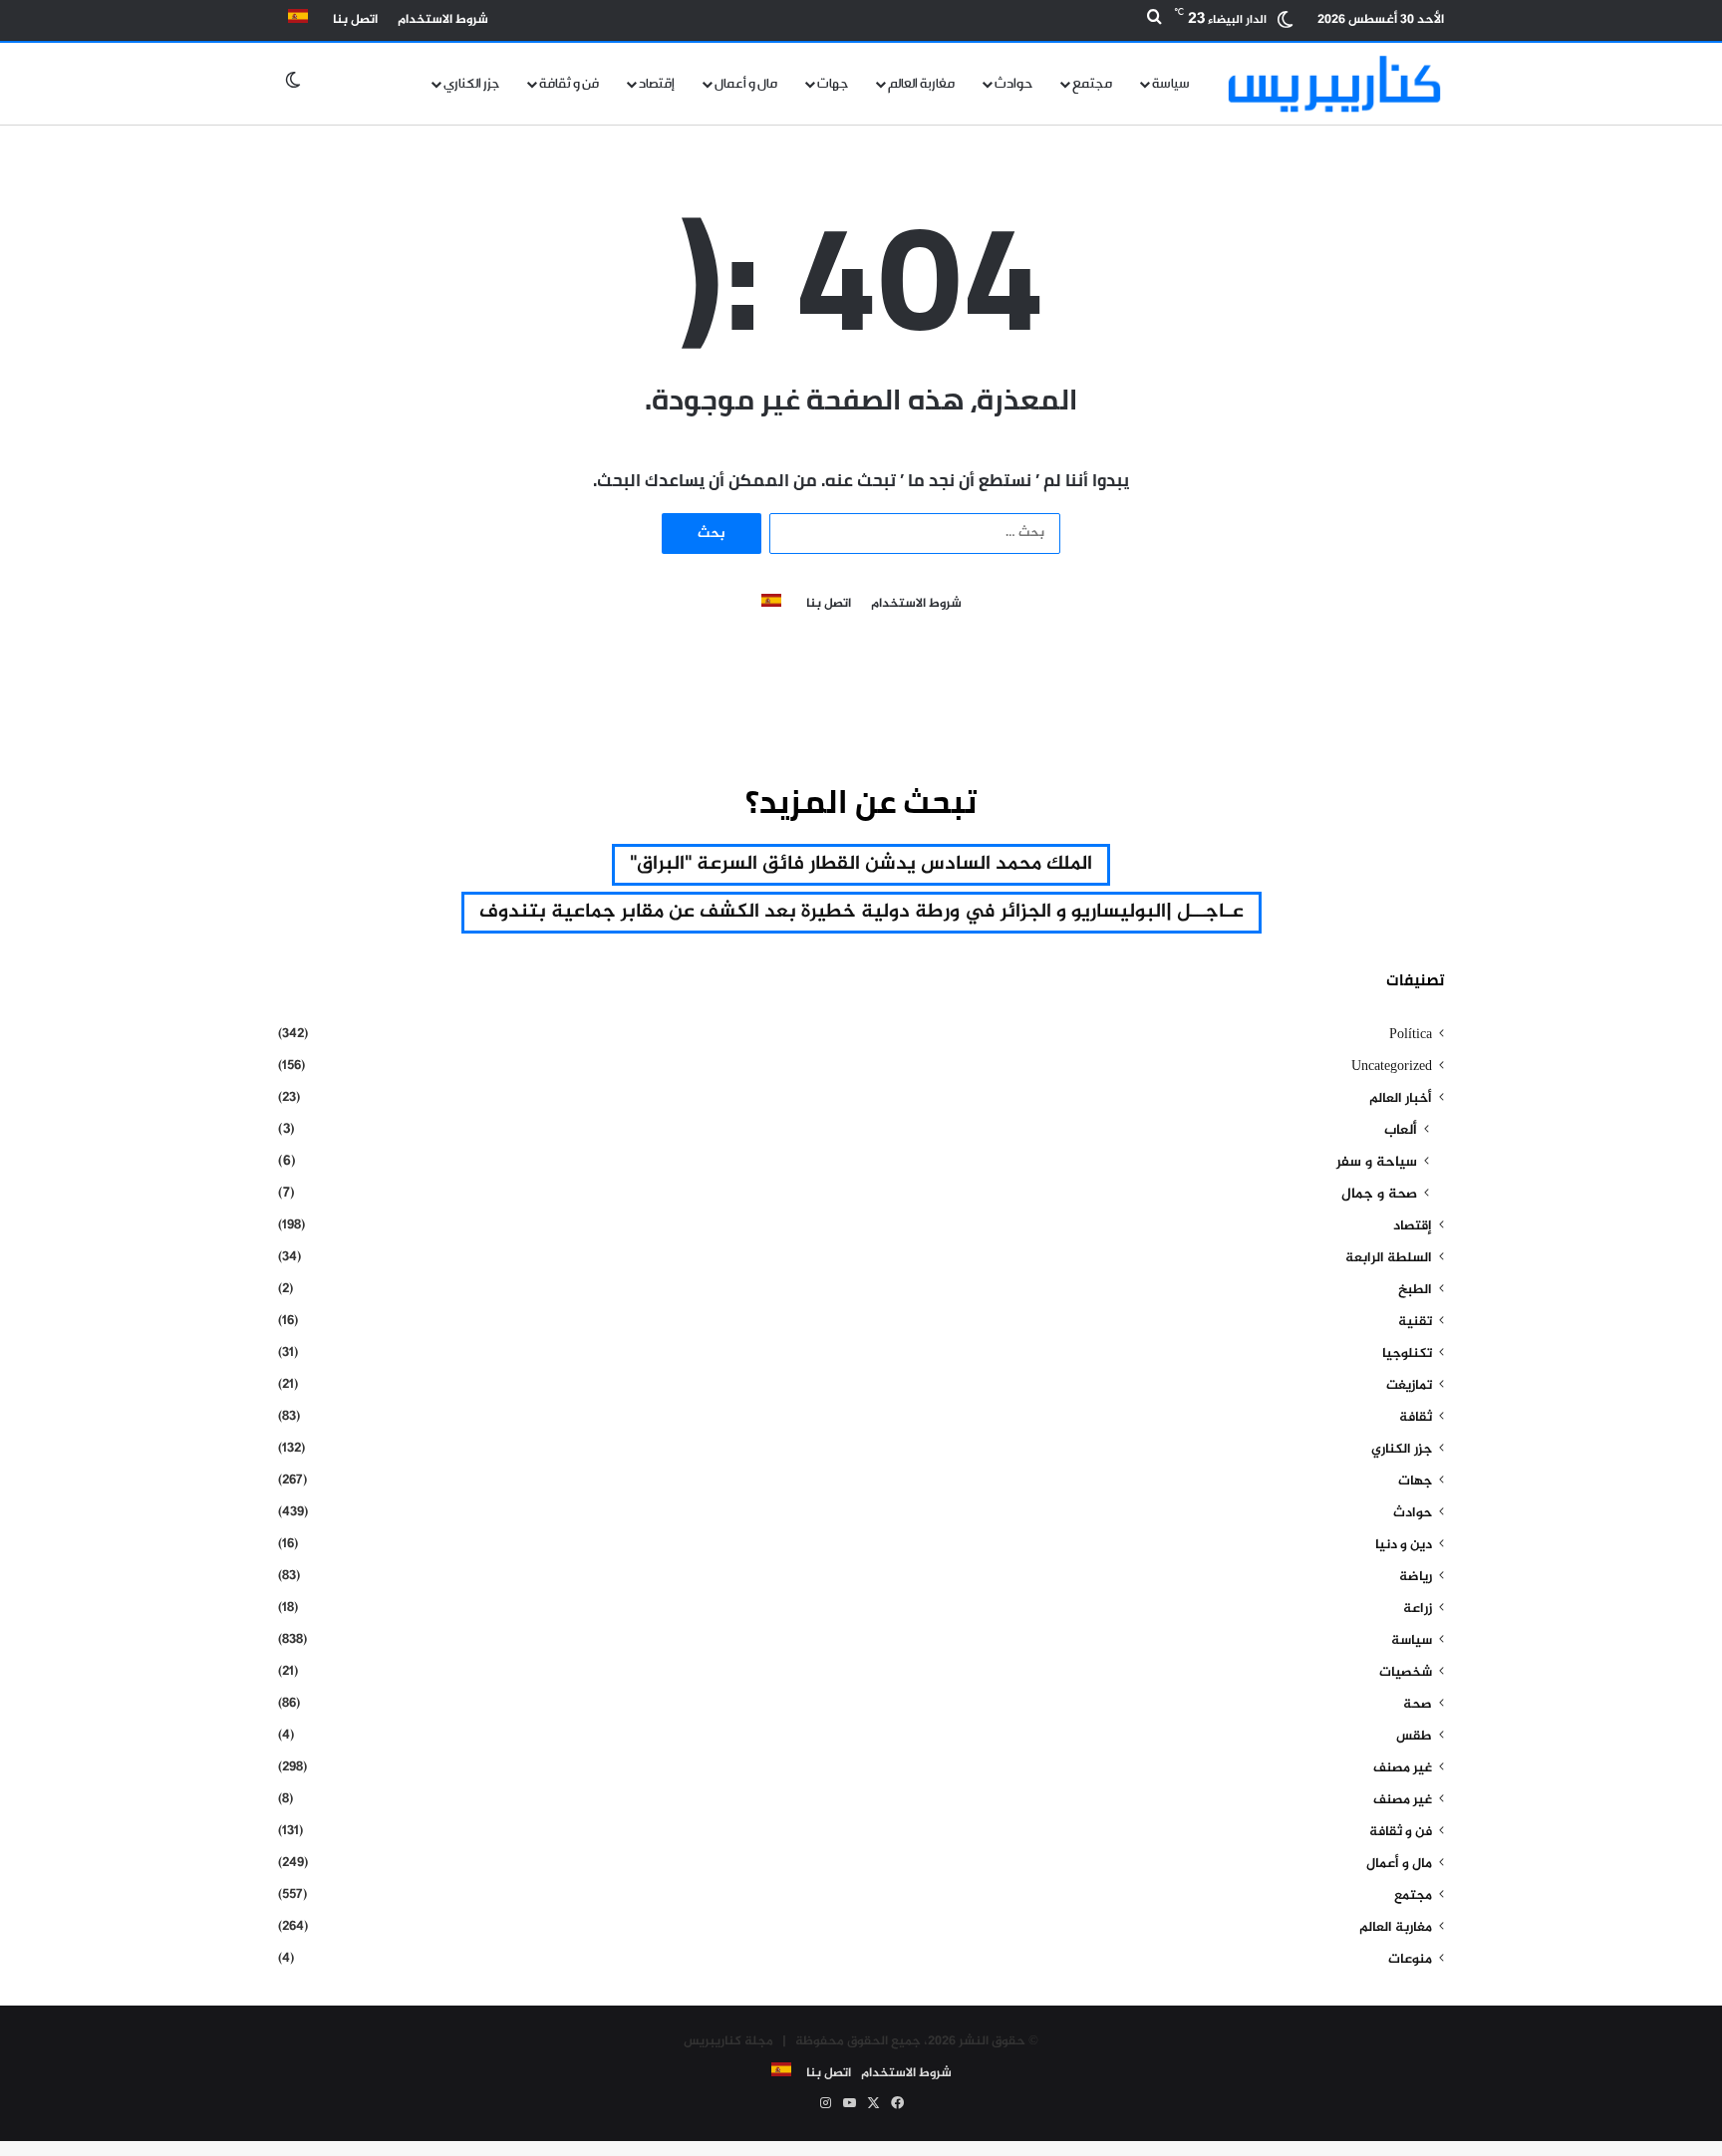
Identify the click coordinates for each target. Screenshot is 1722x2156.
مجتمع (1092, 84)
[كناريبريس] (1334, 83)
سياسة (1171, 84)
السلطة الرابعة (1389, 1258)
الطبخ (1415, 1290)
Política (1411, 1035)
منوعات (1410, 1960)
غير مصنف (1403, 1768)
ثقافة (1416, 1418)
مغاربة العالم (921, 84)
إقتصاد (657, 84)
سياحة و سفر (1377, 1163)
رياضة (1416, 1577)
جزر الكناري (471, 84)
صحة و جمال (1379, 1195)
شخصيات (1406, 1673)
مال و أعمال (746, 84)
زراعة (1418, 1609)
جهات (833, 84)
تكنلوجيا (1407, 1354)
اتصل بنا (355, 20)
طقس (1414, 1737)
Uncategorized (1392, 1067)
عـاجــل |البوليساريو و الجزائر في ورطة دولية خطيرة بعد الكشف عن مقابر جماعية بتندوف (861, 912)
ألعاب (1401, 1131)
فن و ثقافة (569, 84)
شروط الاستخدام (443, 20)
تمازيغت (1409, 1386)
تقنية (1415, 1322)
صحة (1418, 1705)
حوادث (1013, 84)
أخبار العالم (1401, 1099)
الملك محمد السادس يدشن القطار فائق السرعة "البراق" (861, 864)
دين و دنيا (1404, 1545)
